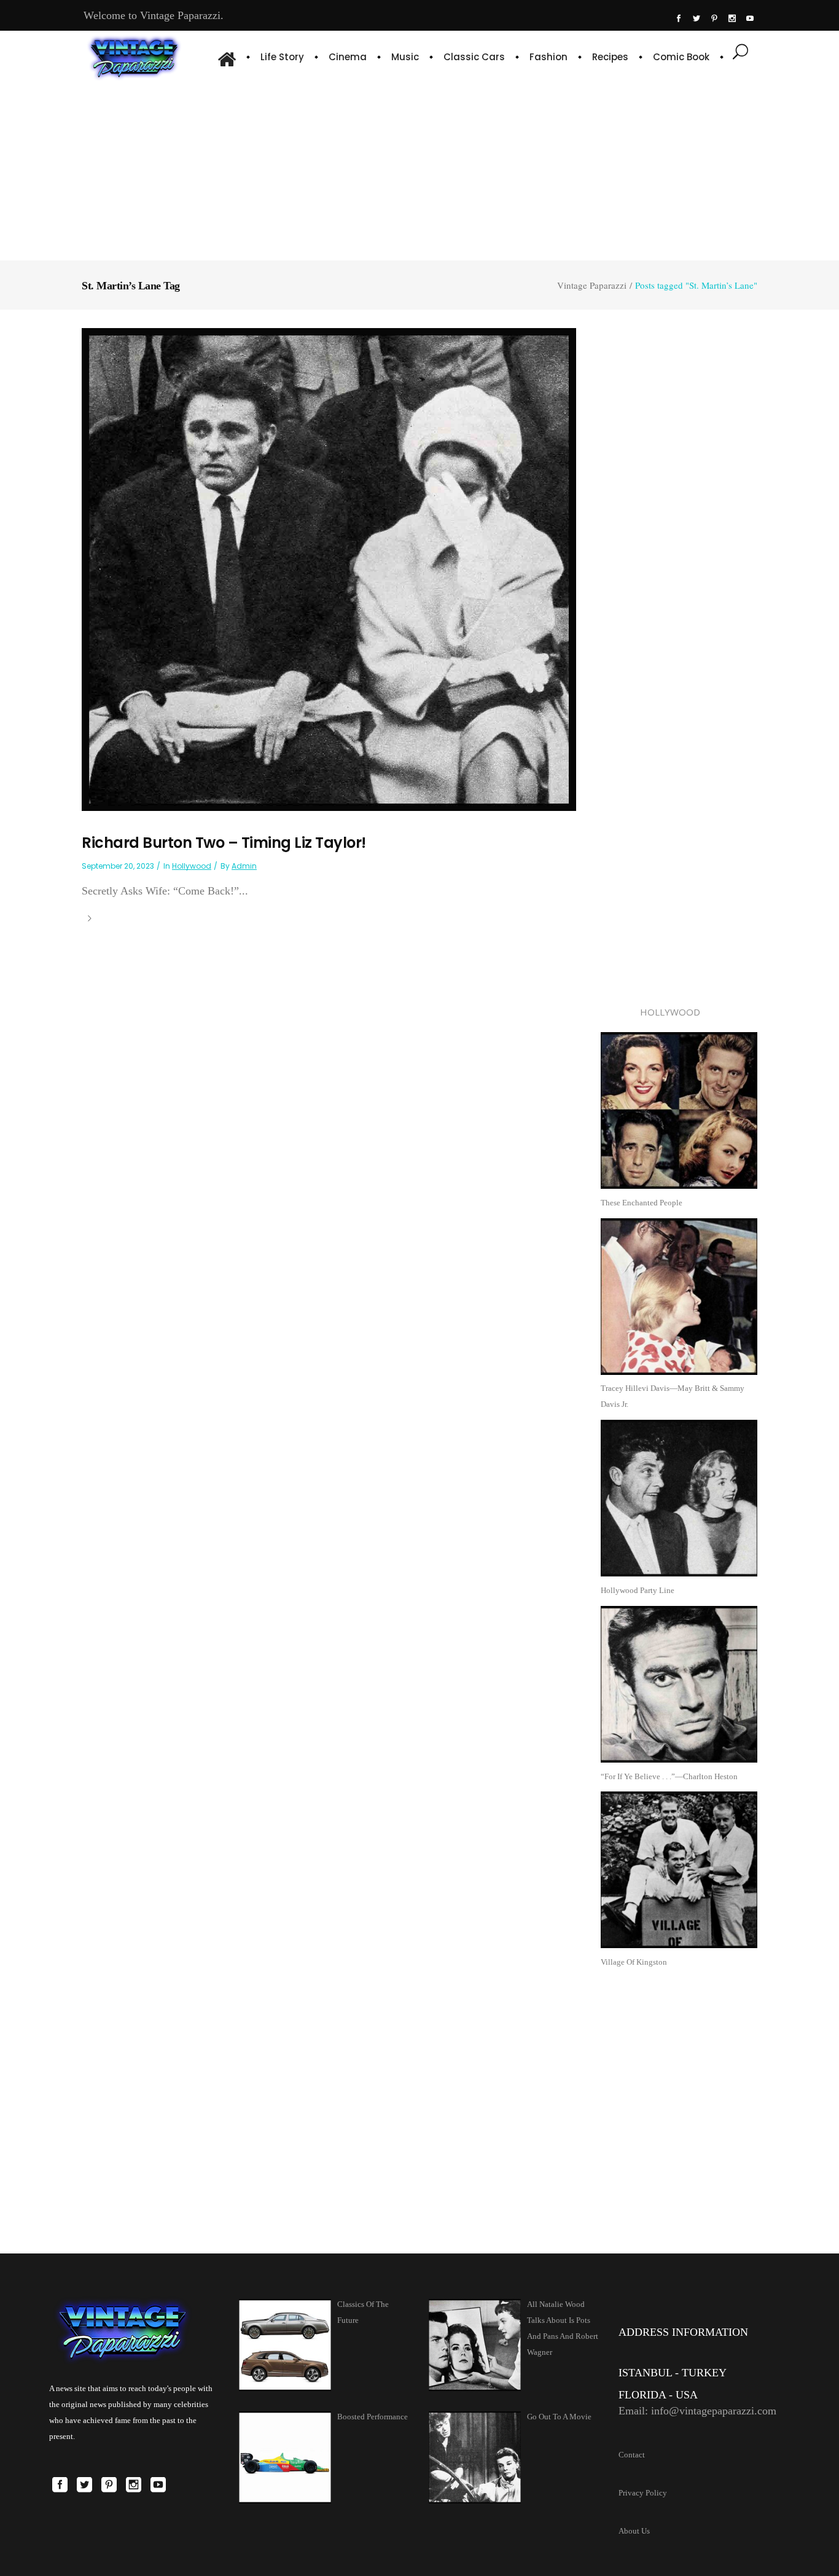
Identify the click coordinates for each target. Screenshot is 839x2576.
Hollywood (192, 866)
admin (244, 866)
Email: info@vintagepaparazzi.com (697, 2411)
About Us (634, 2531)
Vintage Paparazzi (592, 285)
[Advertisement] (420, 169)
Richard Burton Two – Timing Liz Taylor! (224, 843)
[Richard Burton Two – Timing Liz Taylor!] (329, 569)
